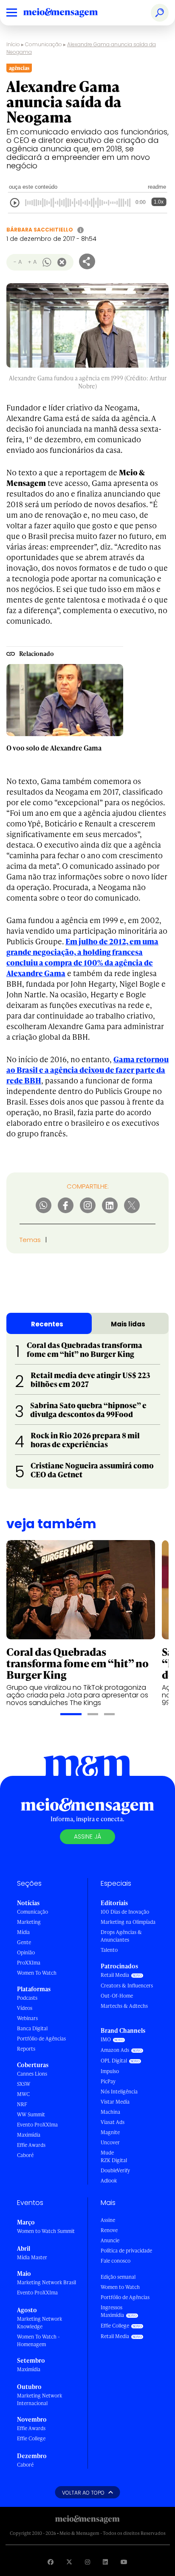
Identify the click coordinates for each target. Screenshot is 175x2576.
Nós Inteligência (119, 2092)
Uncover (110, 2142)
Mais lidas (128, 1324)
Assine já (87, 1836)
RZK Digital (114, 2160)
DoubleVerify (115, 2170)
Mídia (23, 1932)
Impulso (110, 2071)
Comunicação (44, 44)
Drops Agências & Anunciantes (121, 1936)
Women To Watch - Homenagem (38, 2340)
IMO (106, 2039)
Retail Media (115, 1975)
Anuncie (110, 2240)
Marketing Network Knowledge (40, 2323)
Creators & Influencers (127, 1986)
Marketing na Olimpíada (128, 1922)
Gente (24, 1942)
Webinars (27, 2018)
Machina (110, 2112)
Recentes (47, 1324)
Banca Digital (32, 2028)
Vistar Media (115, 2102)
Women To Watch (37, 1973)
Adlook (109, 2181)
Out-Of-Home (117, 1996)
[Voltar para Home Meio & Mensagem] (70, 13)
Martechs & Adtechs (124, 2006)
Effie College (31, 2438)
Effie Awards (31, 2145)
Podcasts (27, 1998)
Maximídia (29, 2135)
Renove (109, 2230)
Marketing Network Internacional (40, 2399)
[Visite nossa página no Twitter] (69, 2562)
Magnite (110, 2132)
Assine (108, 2220)
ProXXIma (29, 1963)
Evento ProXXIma (37, 2125)
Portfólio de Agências (41, 2039)
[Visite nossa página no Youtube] (124, 2562)
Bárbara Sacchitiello (40, 230)
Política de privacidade (126, 2251)
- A (18, 262)
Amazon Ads (115, 2050)
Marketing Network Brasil (47, 2282)
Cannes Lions (32, 2074)
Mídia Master (32, 2257)
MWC (23, 2094)
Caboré (25, 2155)
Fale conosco (116, 2261)
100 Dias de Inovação (125, 1912)
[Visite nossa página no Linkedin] (105, 2562)
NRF (22, 2104)
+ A (32, 262)
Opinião (26, 1952)
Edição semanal (118, 2277)
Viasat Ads (113, 2122)
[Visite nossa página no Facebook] (51, 2562)
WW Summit (31, 2114)
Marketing (29, 1922)
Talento (109, 1950)
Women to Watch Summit (46, 2231)
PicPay (108, 2081)
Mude (107, 2153)
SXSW (24, 2084)
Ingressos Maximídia (112, 2311)
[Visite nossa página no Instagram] (87, 2562)
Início (13, 44)
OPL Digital (114, 2061)
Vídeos (25, 2008)
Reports (26, 2049)
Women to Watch (120, 2287)
